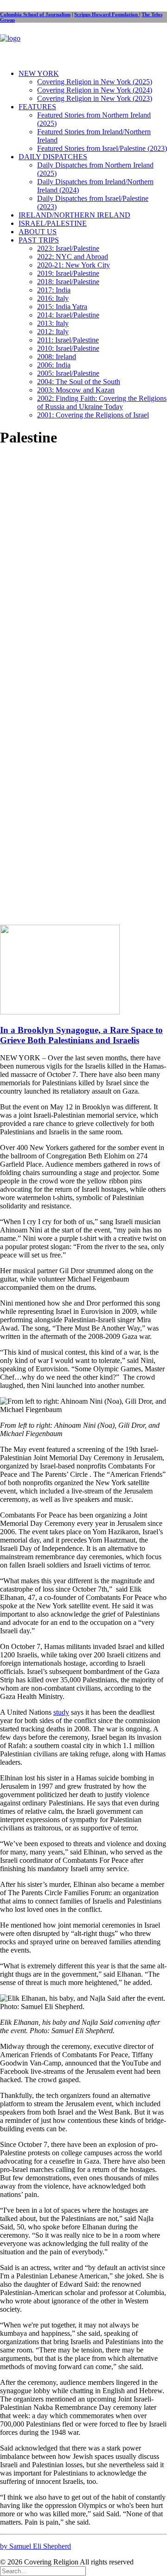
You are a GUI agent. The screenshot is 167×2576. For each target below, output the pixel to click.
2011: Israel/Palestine (68, 340)
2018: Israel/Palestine (68, 282)
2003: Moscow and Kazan (76, 390)
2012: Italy (53, 332)
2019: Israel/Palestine (68, 273)
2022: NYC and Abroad (73, 257)
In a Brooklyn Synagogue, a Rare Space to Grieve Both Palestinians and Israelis (81, 1035)
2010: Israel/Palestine (68, 348)
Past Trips (39, 240)
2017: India (54, 290)
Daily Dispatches (53, 157)
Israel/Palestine (53, 223)
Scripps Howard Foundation (107, 14)
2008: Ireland (57, 357)
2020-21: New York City (74, 265)
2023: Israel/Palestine (68, 248)
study (61, 1712)
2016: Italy (53, 298)
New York (39, 73)
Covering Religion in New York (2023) (95, 98)
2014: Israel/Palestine (68, 315)
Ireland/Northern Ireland (74, 215)
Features (37, 107)
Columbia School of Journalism (35, 14)
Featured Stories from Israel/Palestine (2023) (102, 148)
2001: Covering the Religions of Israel (93, 415)
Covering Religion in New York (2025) (95, 82)
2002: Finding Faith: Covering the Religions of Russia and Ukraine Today (102, 402)
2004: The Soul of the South (79, 382)
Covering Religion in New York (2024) (95, 90)
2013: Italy (53, 323)
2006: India (54, 365)
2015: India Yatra (62, 307)
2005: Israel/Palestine (68, 373)
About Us (38, 232)
